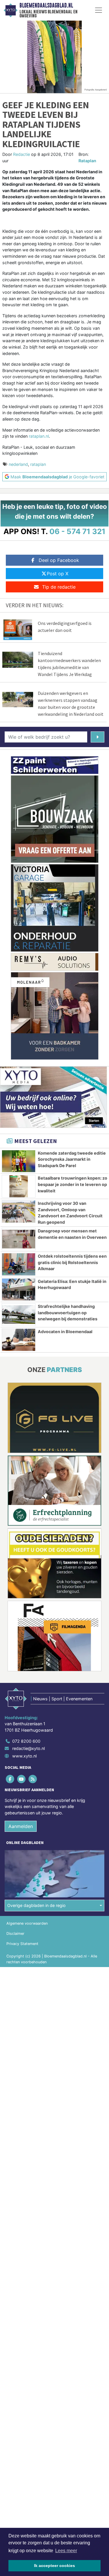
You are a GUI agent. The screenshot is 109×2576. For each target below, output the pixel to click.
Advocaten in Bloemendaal (65, 1332)
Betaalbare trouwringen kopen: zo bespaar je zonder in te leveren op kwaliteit (73, 1184)
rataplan (38, 464)
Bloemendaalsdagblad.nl (46, 6)
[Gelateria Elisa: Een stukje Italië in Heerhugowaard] (19, 1290)
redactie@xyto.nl (28, 1748)
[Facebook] (10, 1779)
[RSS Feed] (33, 1779)
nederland (18, 464)
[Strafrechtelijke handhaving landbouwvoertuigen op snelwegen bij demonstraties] (19, 1315)
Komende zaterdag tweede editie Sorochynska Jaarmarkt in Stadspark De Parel (72, 1159)
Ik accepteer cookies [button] (54, 2566)
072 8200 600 (26, 1741)
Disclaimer (15, 1934)
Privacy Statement (22, 1944)
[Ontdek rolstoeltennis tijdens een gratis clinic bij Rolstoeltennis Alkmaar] (19, 1264)
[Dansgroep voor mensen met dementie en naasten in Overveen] (19, 1239)
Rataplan (87, 161)
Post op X (58, 574)
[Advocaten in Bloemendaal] (19, 1340)
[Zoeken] (98, 737)
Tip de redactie (59, 587)
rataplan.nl (39, 436)
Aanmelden (21, 1826)
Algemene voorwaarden (27, 1923)
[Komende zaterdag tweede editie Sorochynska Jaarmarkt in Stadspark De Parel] (19, 1161)
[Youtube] (22, 1779)
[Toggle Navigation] (99, 10)
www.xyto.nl (24, 1756)
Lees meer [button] (66, 2551)
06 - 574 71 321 (77, 531)
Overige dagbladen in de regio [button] (36, 1905)
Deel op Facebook (59, 560)
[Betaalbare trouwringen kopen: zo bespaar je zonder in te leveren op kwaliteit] (19, 1186)
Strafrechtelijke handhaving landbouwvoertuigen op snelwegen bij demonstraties (68, 1313)
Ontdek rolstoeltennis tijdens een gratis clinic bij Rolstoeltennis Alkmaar (72, 1262)
